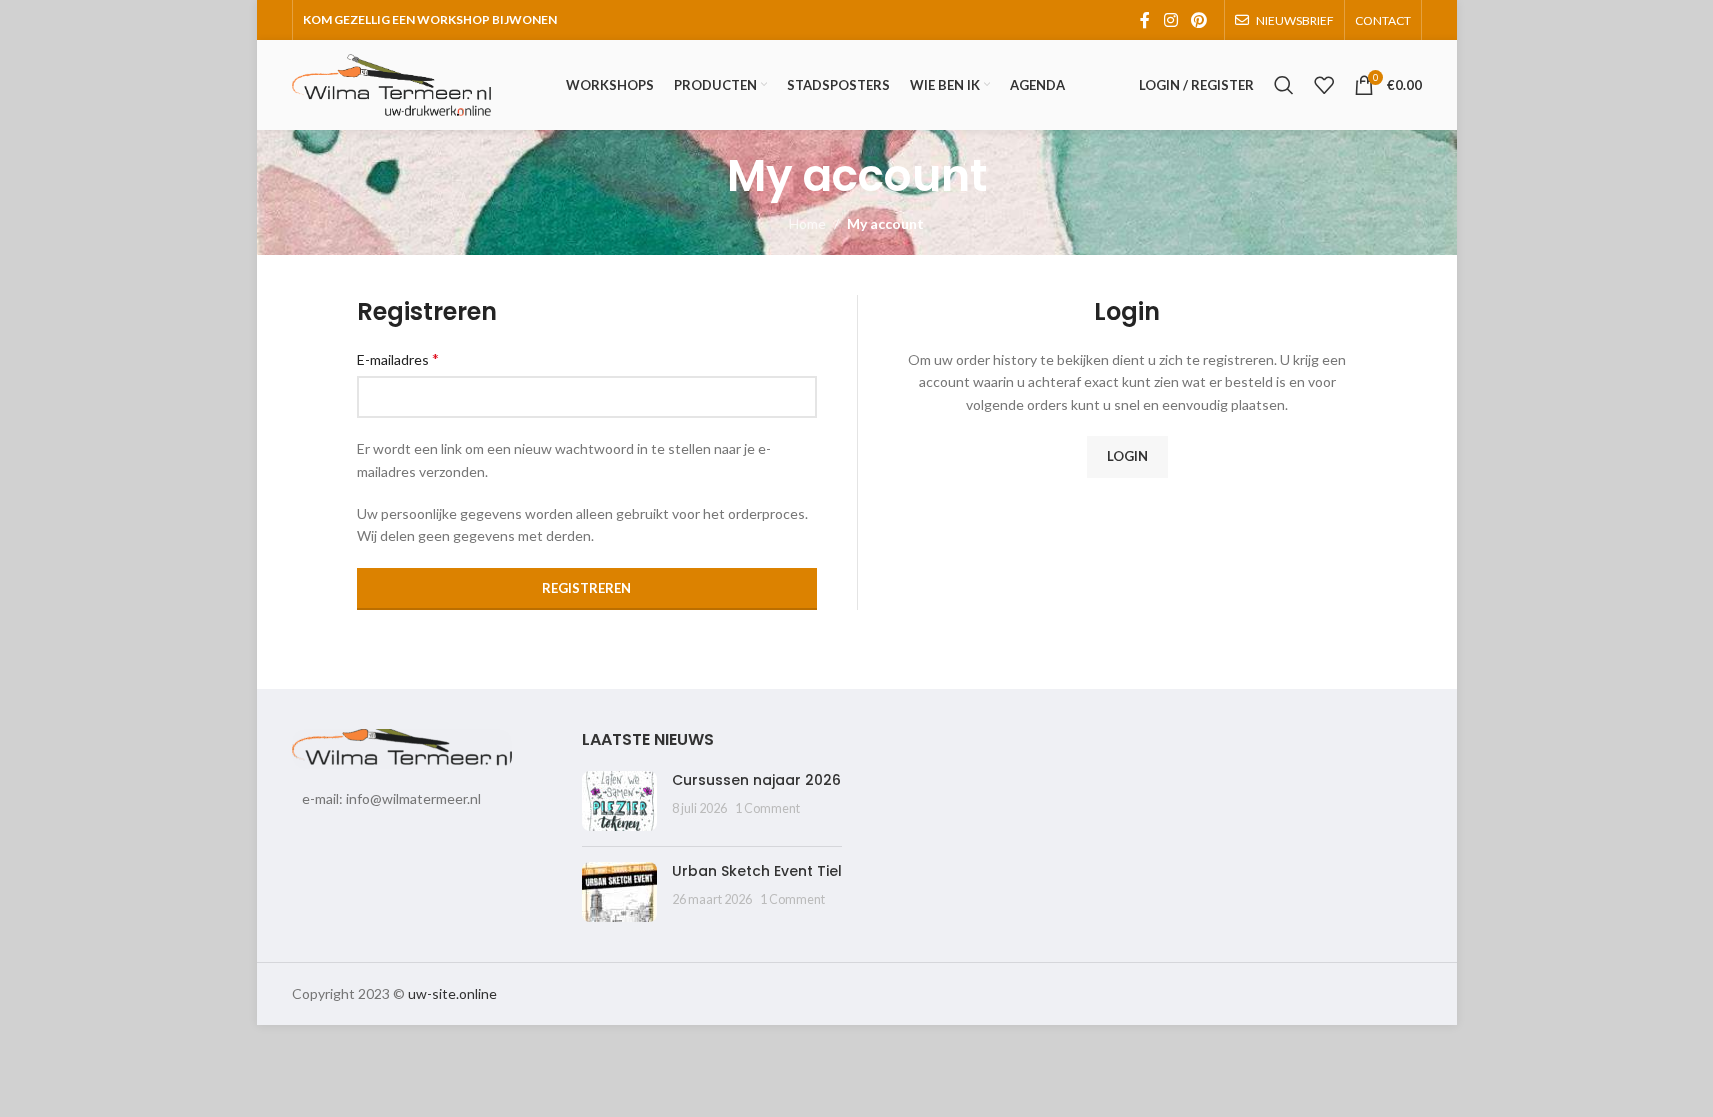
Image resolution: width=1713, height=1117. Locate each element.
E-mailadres (398, 358)
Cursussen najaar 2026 (756, 780)
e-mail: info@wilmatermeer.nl (391, 798)
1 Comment (767, 808)
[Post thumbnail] (619, 801)
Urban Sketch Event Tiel (757, 871)
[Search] (1284, 85)
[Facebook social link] (1145, 20)
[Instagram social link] (1170, 20)
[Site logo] (392, 83)
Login (1127, 456)
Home (807, 223)
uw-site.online (452, 993)
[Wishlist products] (1324, 85)
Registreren (586, 588)
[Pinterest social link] (1198, 20)
